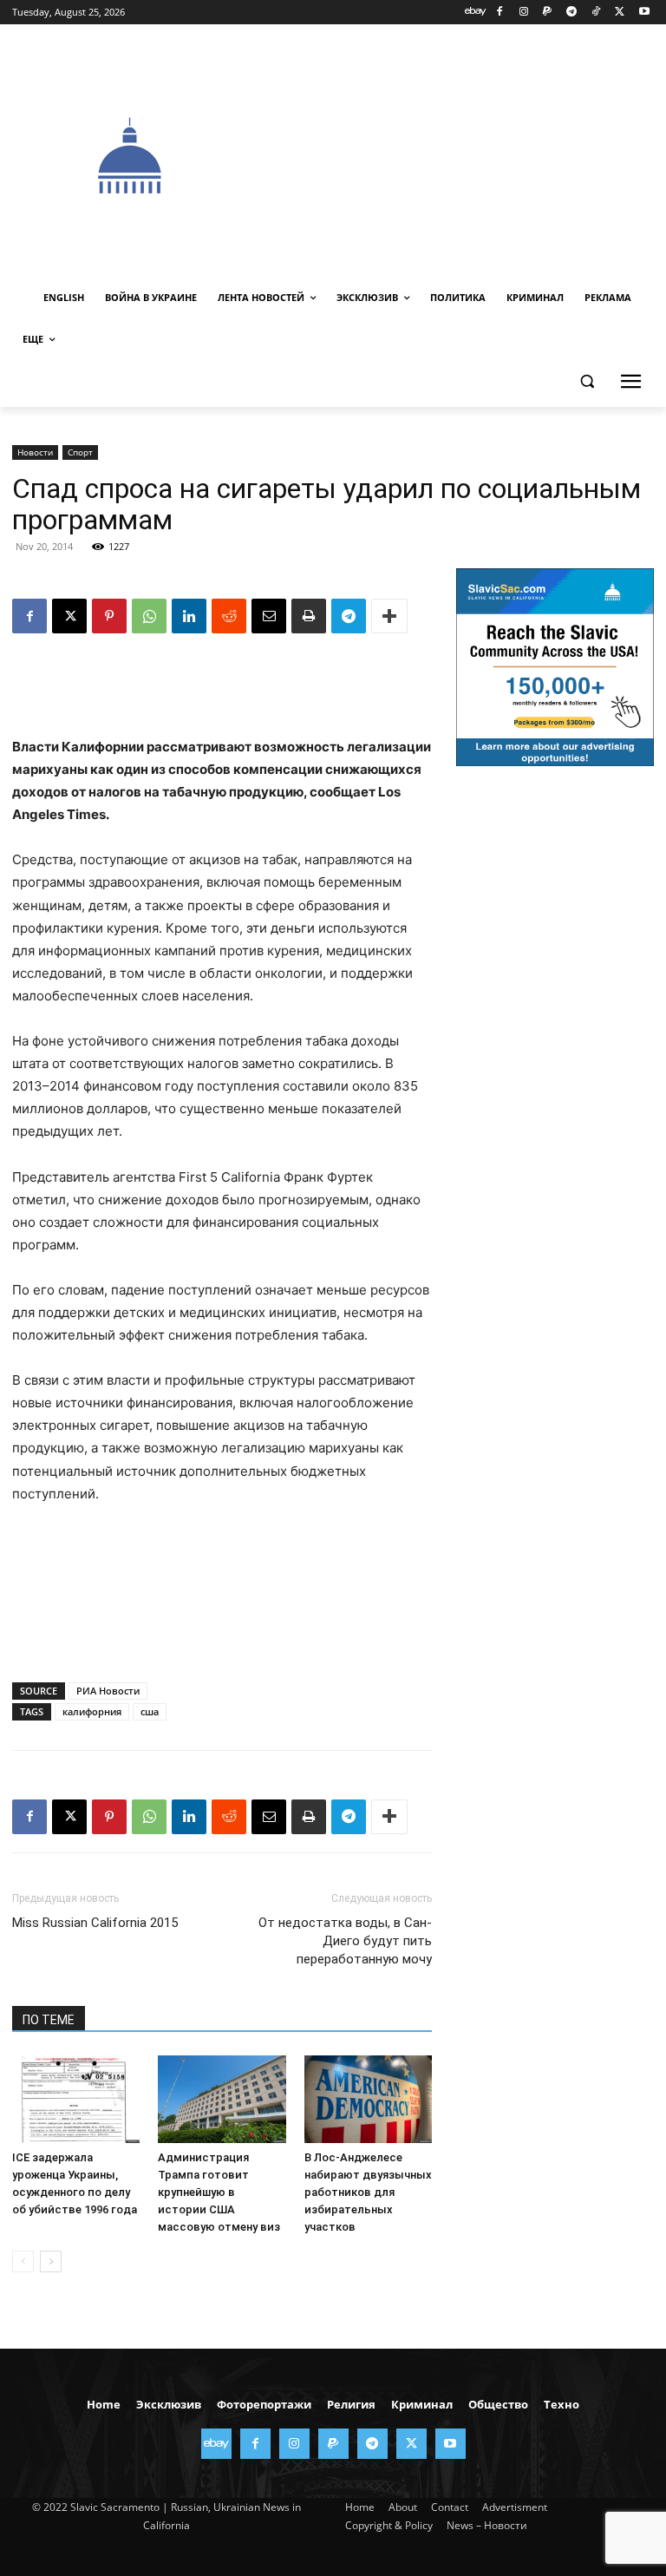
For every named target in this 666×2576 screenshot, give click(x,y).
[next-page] (51, 2261)
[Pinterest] (109, 616)
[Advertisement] (457, 154)
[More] (389, 616)
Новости (35, 452)
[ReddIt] (229, 616)
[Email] (269, 616)
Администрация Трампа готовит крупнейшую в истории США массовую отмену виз (219, 2192)
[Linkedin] (189, 616)
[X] (620, 13)
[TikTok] (596, 13)
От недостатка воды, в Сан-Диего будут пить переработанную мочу (345, 1941)
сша (150, 1711)
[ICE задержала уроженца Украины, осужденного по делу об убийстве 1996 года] (76, 2099)
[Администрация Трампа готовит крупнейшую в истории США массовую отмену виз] (222, 2099)
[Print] (309, 616)
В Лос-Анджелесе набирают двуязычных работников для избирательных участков (368, 2192)
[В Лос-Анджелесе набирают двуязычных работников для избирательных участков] (368, 2099)
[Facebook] (499, 13)
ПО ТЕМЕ (49, 2020)
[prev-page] (23, 2261)
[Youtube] (644, 13)
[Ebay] (476, 13)
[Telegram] (572, 13)
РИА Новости (108, 1691)
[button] (587, 381)
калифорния (92, 1711)
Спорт (80, 452)
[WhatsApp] (149, 616)
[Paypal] (548, 13)
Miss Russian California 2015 (95, 1923)
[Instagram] (523, 13)
